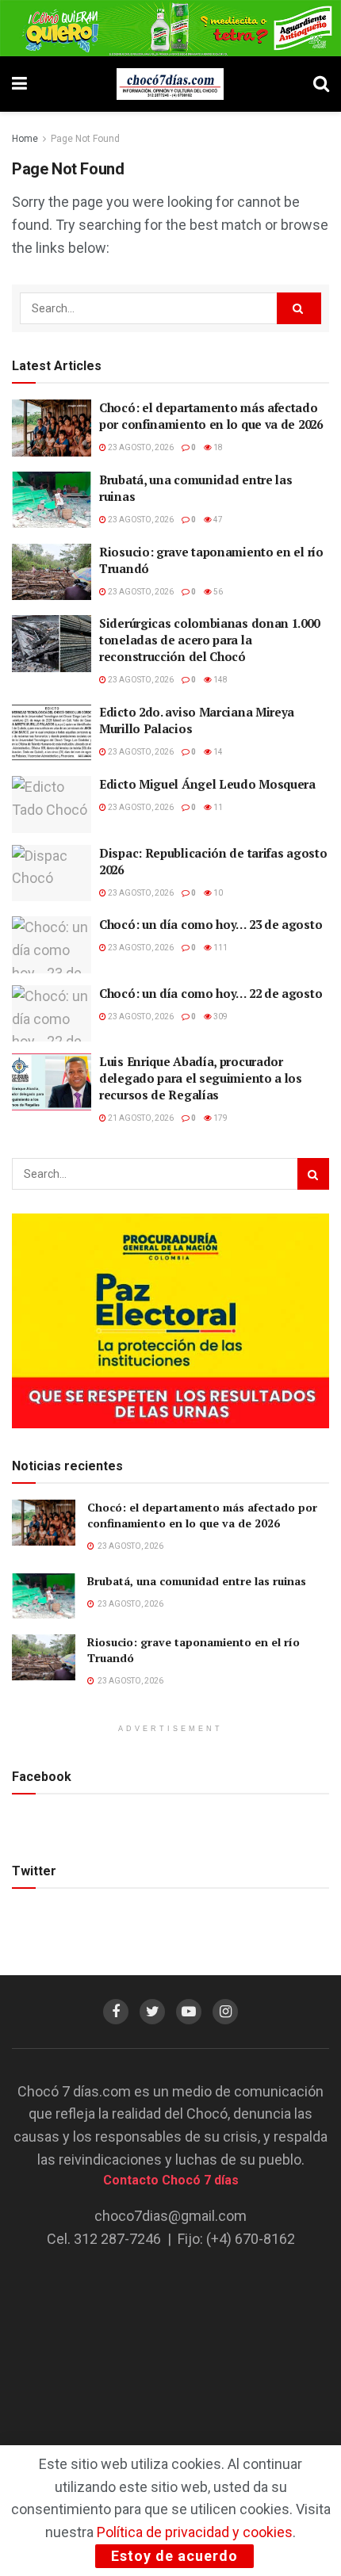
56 (217, 592)
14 (217, 752)
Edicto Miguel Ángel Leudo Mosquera (207, 784)
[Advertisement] (170, 2364)
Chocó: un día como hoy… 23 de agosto (211, 924)
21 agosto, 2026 (140, 1118)
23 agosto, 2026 (140, 447)
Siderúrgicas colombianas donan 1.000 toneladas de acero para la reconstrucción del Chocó (209, 640)
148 (220, 680)
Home (25, 139)
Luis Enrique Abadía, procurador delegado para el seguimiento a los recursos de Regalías (201, 1078)
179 (220, 1118)
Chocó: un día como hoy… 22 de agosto (211, 993)
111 (220, 948)
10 (217, 893)
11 (217, 807)
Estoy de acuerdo (174, 2556)
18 (217, 447)
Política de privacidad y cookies (195, 2532)
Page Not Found (85, 139)
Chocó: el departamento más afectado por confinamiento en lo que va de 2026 (211, 416)
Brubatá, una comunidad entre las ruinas (198, 1581)
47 (217, 520)
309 (220, 1017)
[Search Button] (299, 308)
